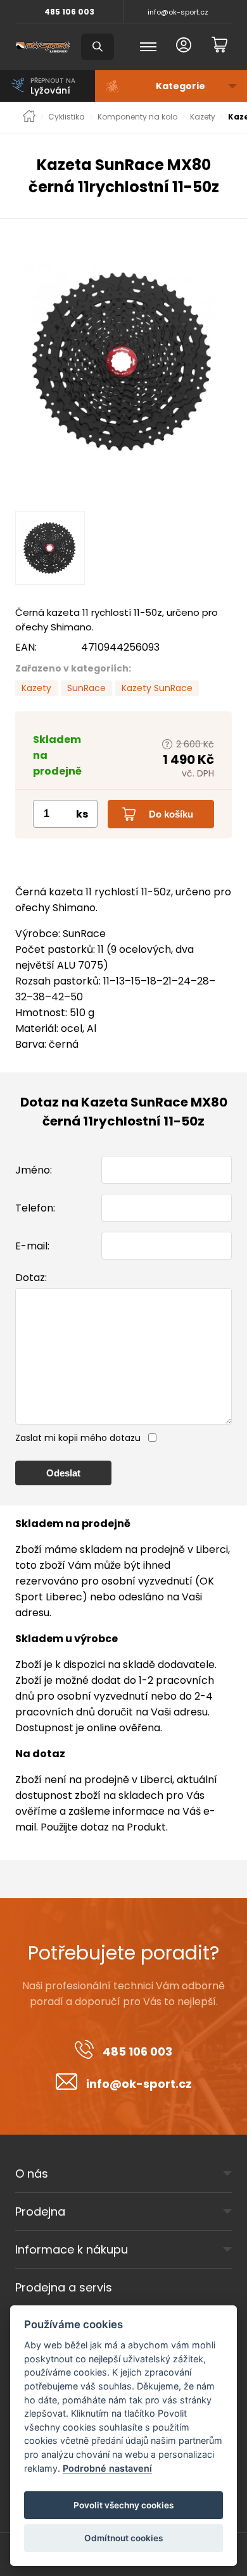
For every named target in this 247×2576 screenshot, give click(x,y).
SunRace (86, 688)
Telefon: (35, 1208)
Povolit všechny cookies (123, 2505)
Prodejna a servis (64, 2287)
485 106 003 (69, 12)
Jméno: (34, 1170)
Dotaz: (31, 1278)
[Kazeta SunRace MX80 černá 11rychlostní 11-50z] (123, 361)
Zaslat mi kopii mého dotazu (78, 1438)
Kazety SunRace (157, 688)
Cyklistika (66, 117)
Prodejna (40, 2211)
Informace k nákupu (72, 2249)
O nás (32, 2174)
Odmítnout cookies (123, 2538)
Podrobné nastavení (107, 2468)
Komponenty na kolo (137, 117)
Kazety (203, 117)
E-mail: (32, 1246)
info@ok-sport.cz (178, 12)
